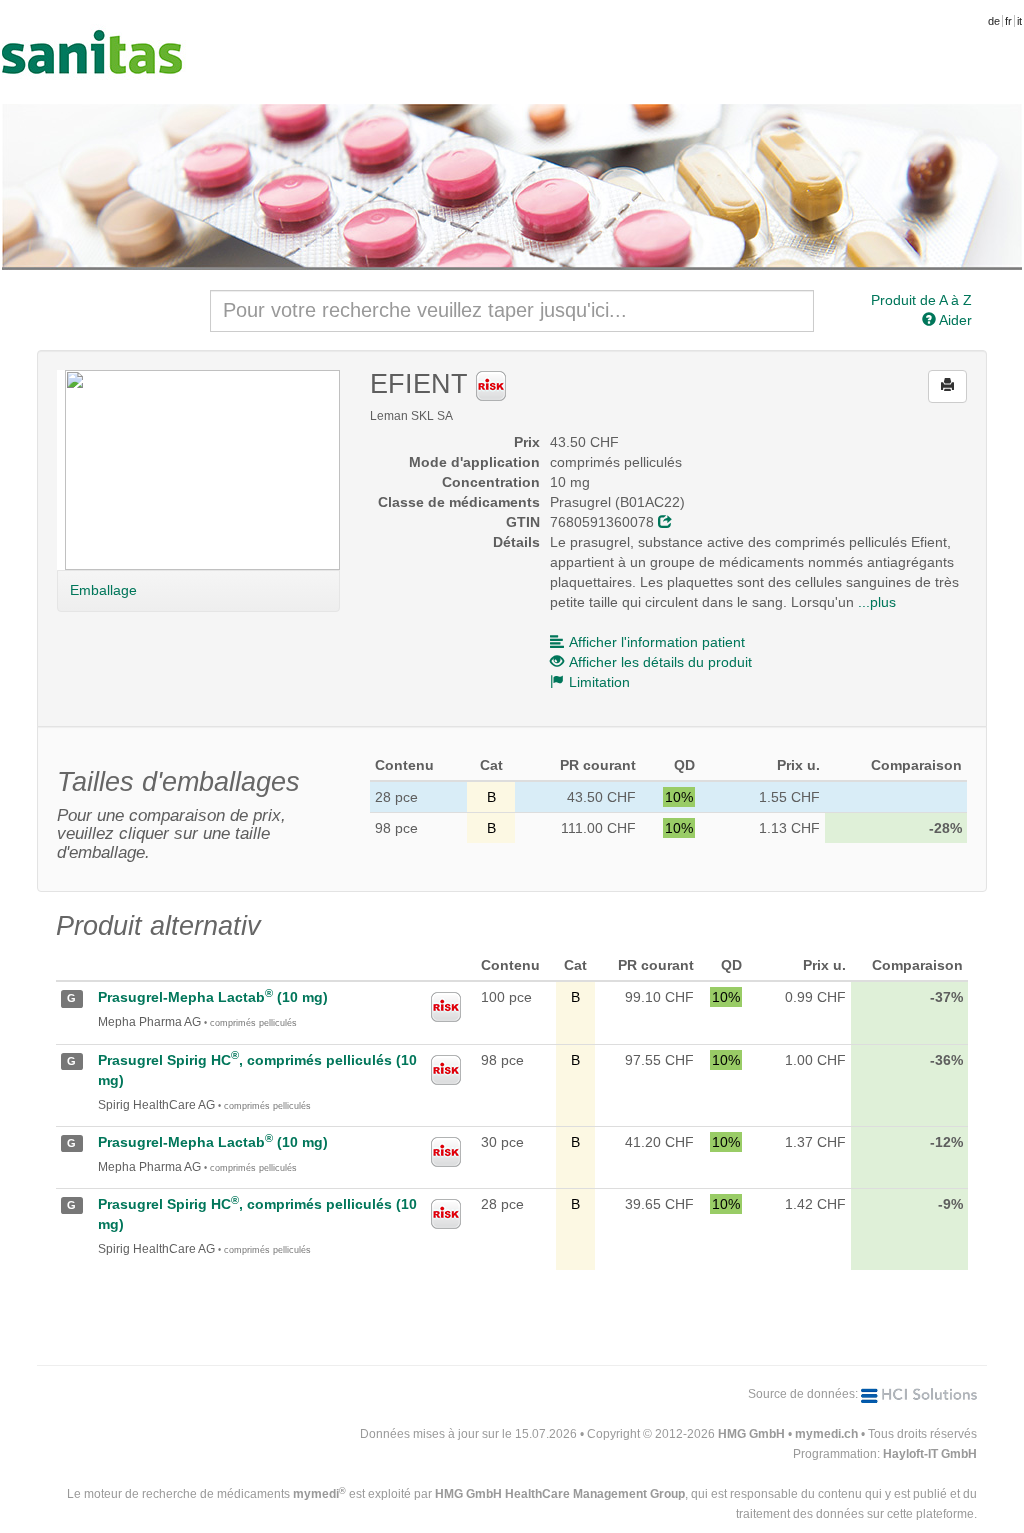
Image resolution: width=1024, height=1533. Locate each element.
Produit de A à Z (921, 300)
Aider (954, 320)
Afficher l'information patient (657, 642)
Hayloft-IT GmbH (930, 1454)
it (1019, 21)
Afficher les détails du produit (660, 662)
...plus (877, 602)
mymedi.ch (826, 1434)
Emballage (103, 590)
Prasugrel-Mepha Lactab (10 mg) (213, 997)
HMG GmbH (751, 1434)
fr (1008, 21)
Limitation (599, 682)
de (994, 21)
